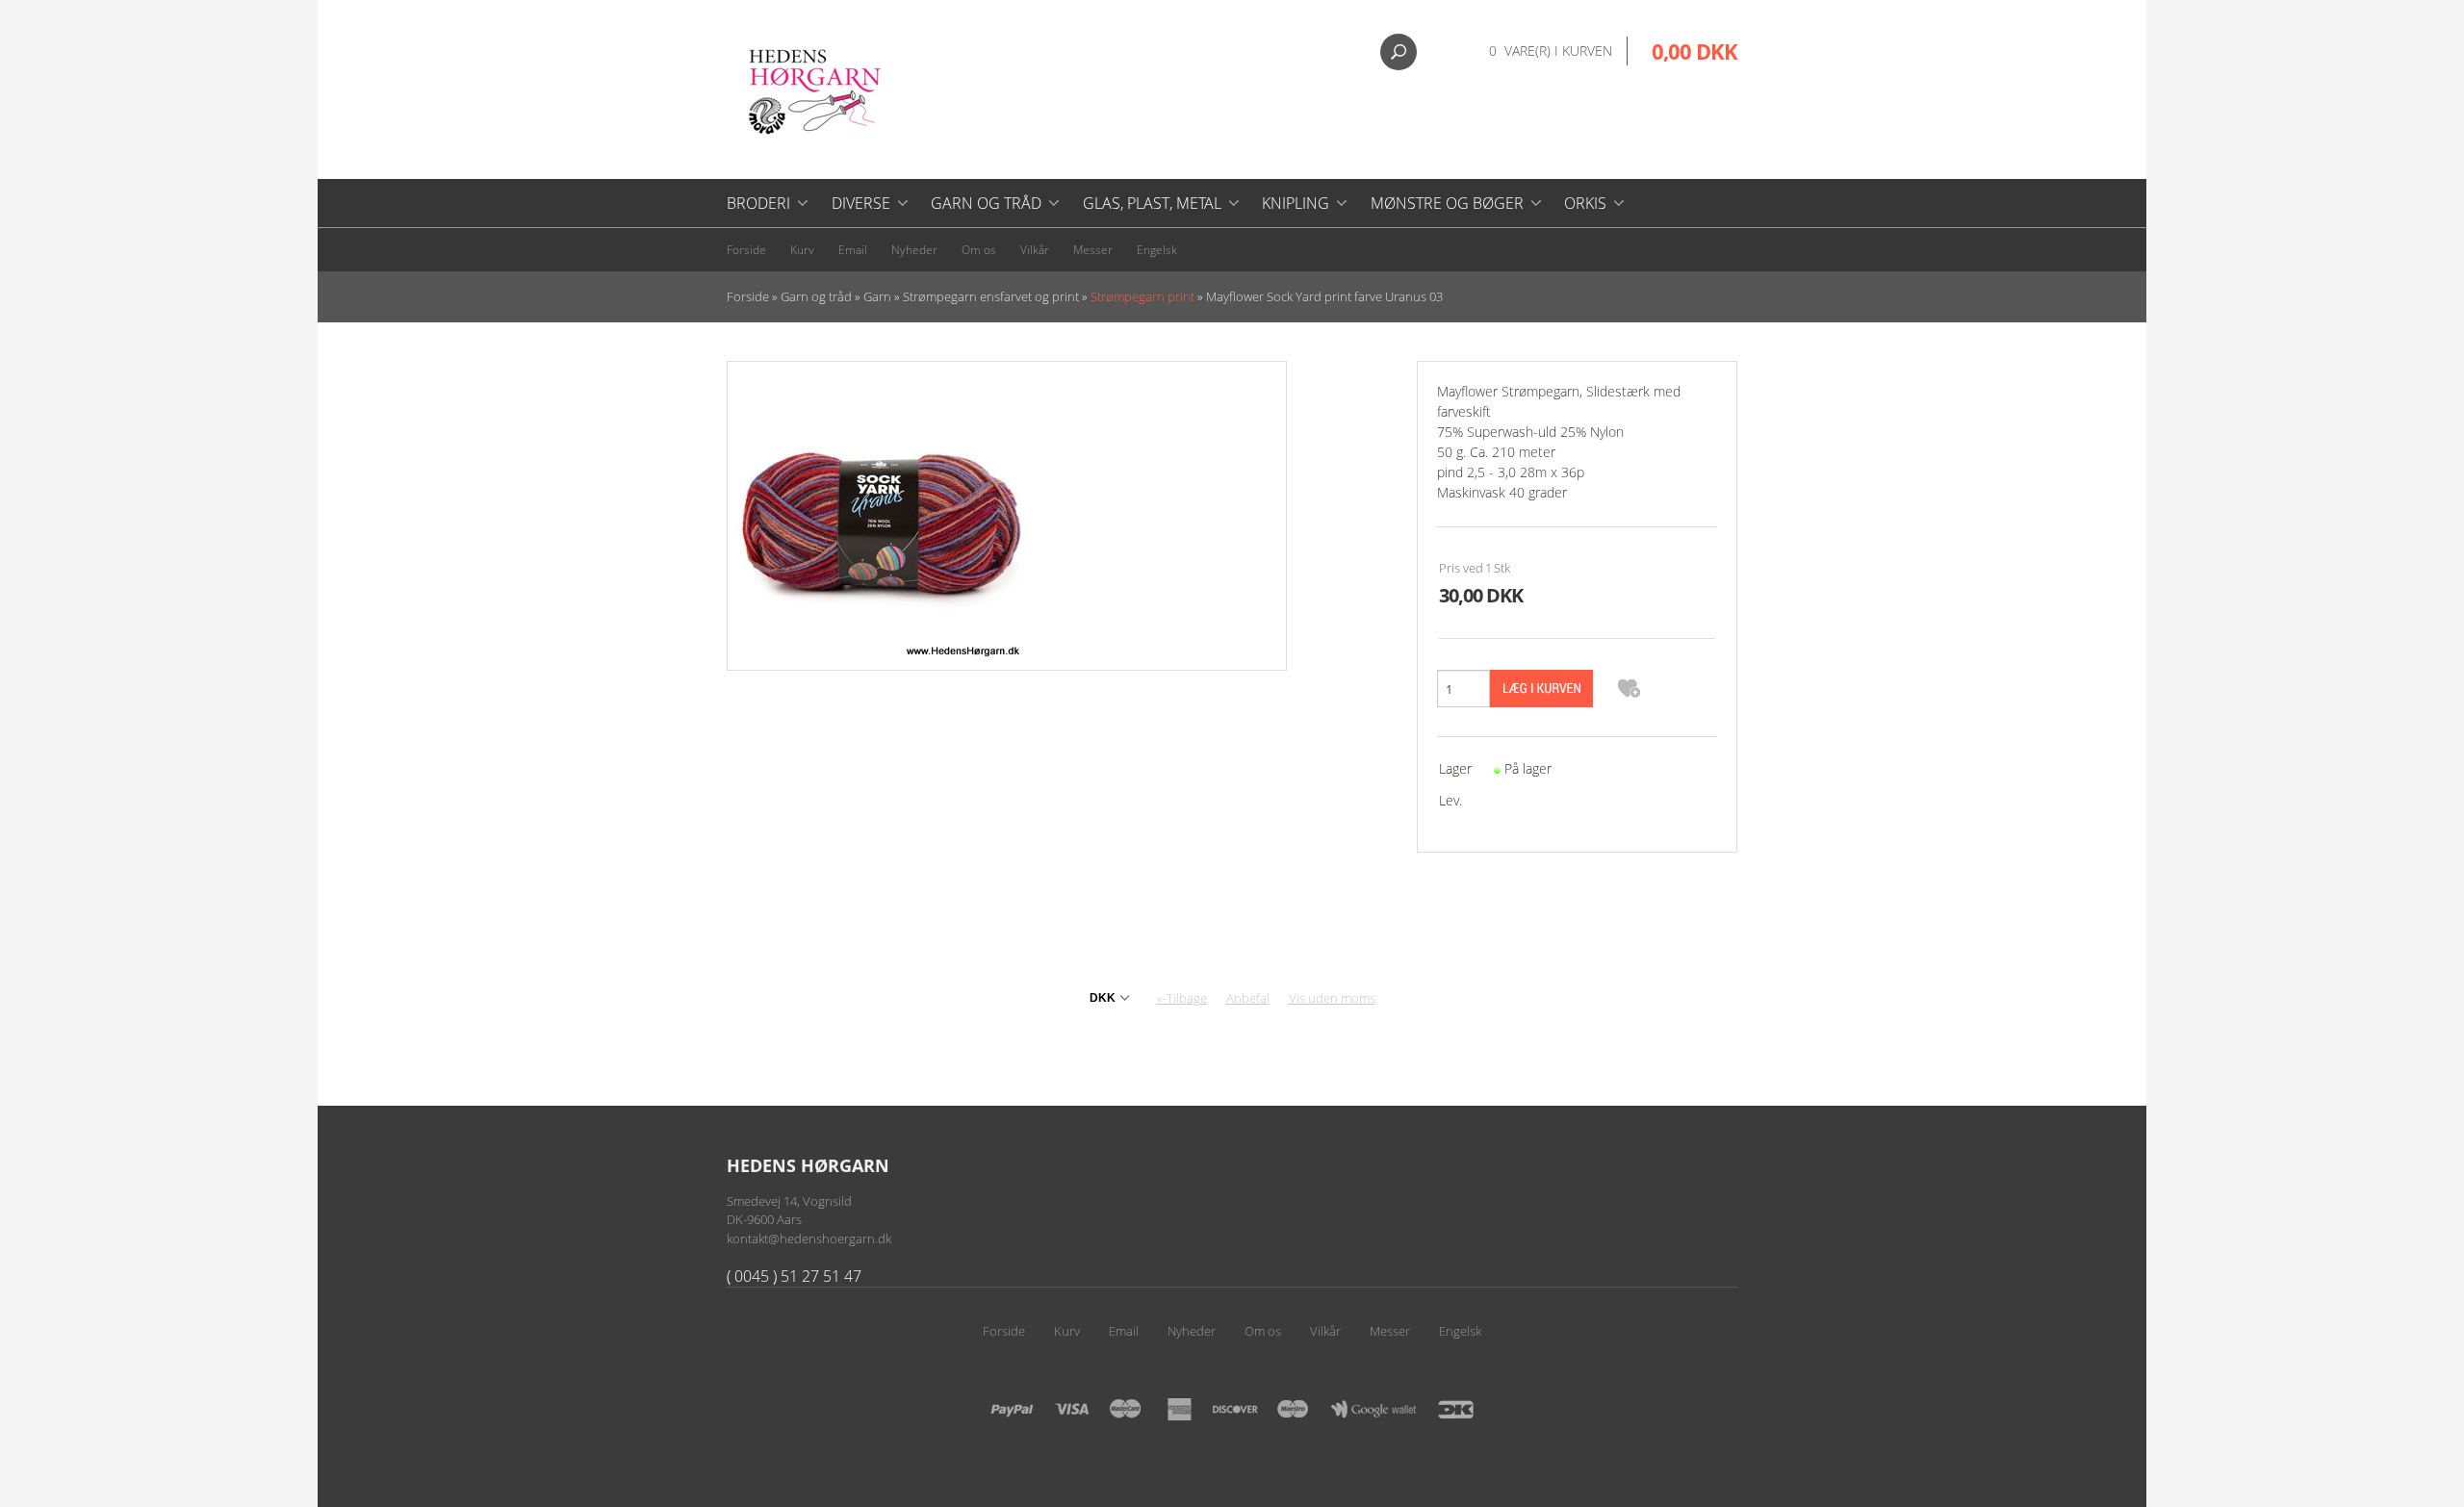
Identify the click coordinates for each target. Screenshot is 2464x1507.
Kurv (802, 250)
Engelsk (1157, 250)
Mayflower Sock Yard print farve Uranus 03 (1324, 296)
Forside (746, 250)
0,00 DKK (1694, 51)
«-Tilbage (1182, 998)
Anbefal (1248, 998)
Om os (979, 250)
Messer (1093, 250)
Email (853, 250)
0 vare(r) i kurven (1551, 51)
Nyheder (914, 250)
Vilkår (1035, 250)
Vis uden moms (1332, 998)
